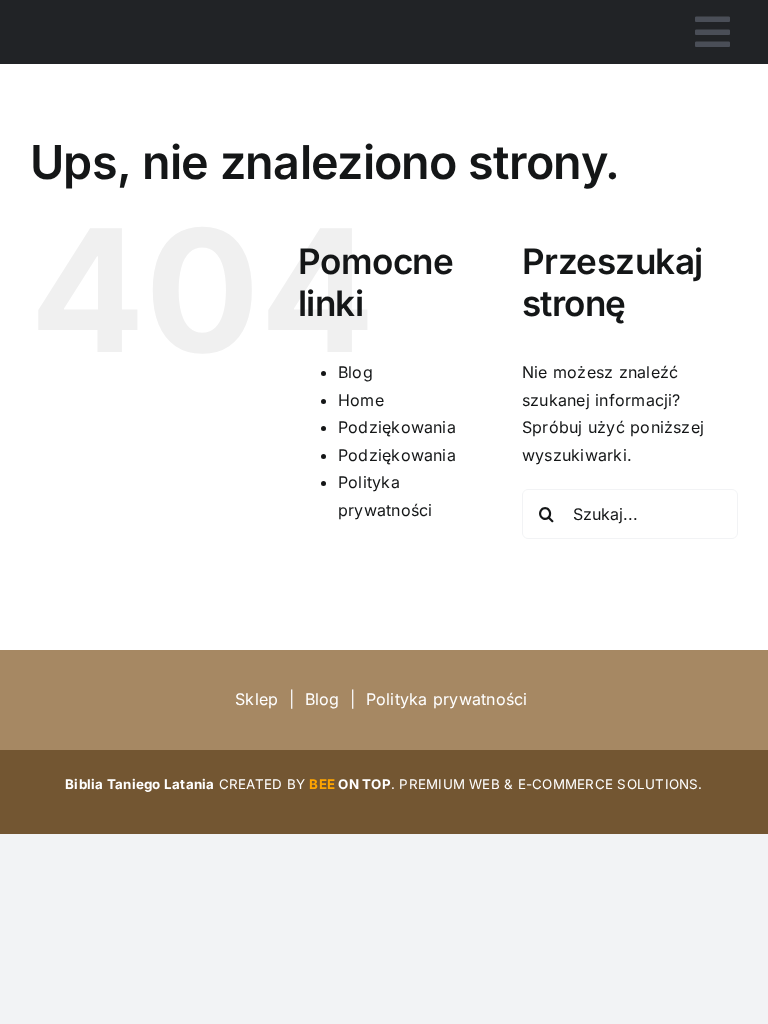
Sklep (256, 699)
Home (361, 400)
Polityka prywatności (447, 699)
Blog (355, 372)
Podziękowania (397, 427)
